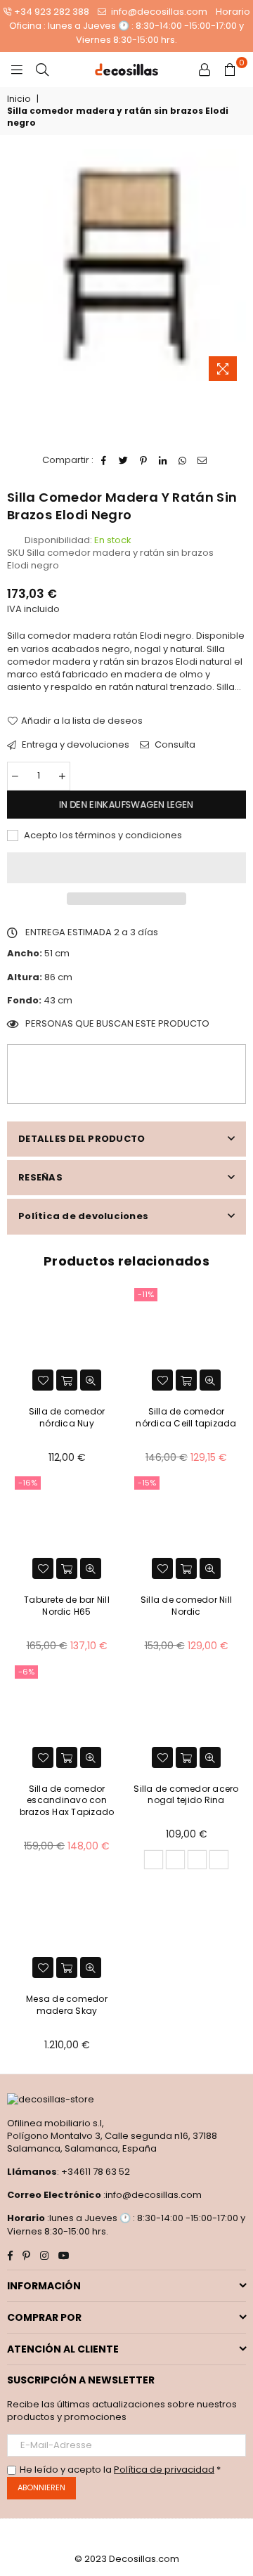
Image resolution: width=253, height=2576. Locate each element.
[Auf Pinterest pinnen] (144, 460)
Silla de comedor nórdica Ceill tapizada (186, 1417)
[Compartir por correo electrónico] (203, 460)
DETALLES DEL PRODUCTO (82, 1139)
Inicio (19, 99)
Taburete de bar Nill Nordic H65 (67, 1606)
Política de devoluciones (83, 1216)
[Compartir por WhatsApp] (183, 460)
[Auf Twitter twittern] (124, 460)
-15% (147, 1483)
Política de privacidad (164, 2470)
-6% (26, 1672)
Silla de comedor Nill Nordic (186, 1606)
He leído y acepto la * (120, 2470)
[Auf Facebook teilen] (104, 460)
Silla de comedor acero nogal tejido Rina (186, 1795)
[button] (126, 868)
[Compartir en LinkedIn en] (163, 460)
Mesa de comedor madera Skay (67, 2005)
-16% (28, 1483)
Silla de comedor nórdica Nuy (67, 1417)
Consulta (174, 745)
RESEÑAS (40, 1177)
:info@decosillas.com (151, 2195)
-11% (146, 1294)
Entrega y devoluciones (74, 745)
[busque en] (42, 70)
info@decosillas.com (158, 12)
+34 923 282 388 (52, 12)
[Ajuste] (205, 70)
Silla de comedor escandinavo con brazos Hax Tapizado (67, 1801)
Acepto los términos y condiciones (102, 835)
